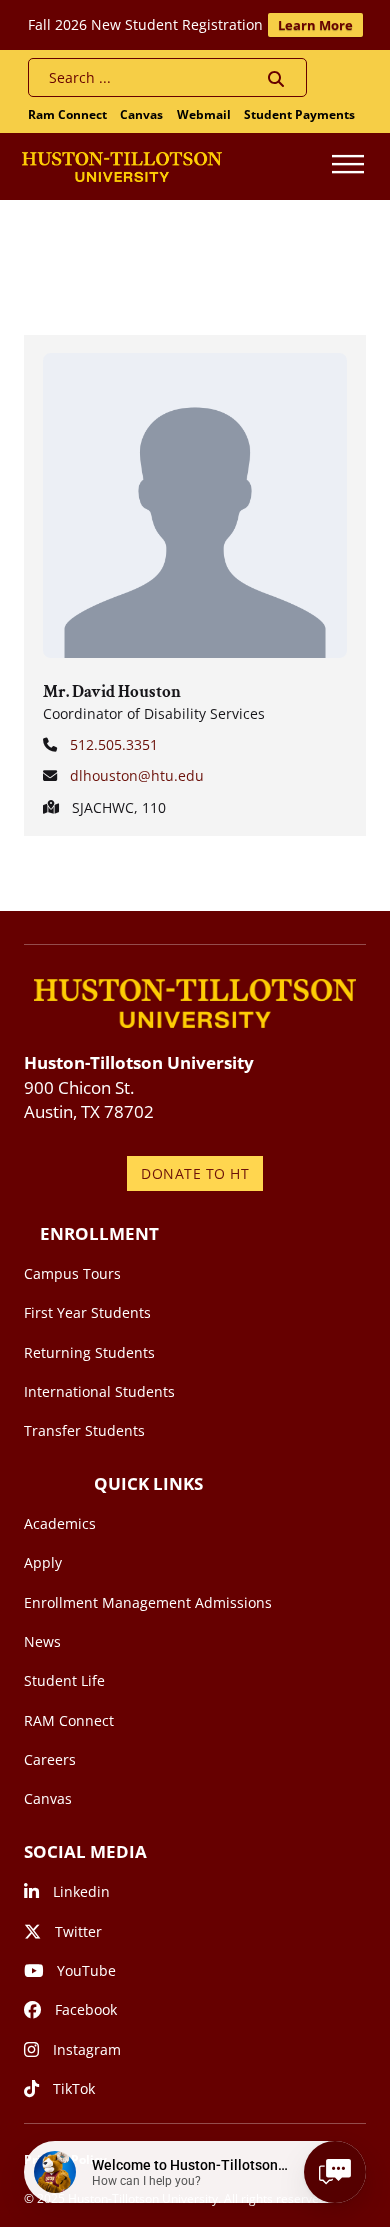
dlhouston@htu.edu (137, 775)
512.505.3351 (114, 744)
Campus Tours (72, 1273)
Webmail (204, 114)
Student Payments (299, 114)
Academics (60, 1523)
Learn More (315, 25)
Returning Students (89, 1352)
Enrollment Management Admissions (148, 1602)
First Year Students (87, 1312)
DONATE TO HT (195, 1173)
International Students (99, 1391)
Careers (50, 1759)
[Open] (348, 166)
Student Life (64, 1680)
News (42, 1641)
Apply (43, 1562)
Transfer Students (84, 1430)
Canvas (141, 114)
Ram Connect (67, 114)
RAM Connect (69, 1720)
